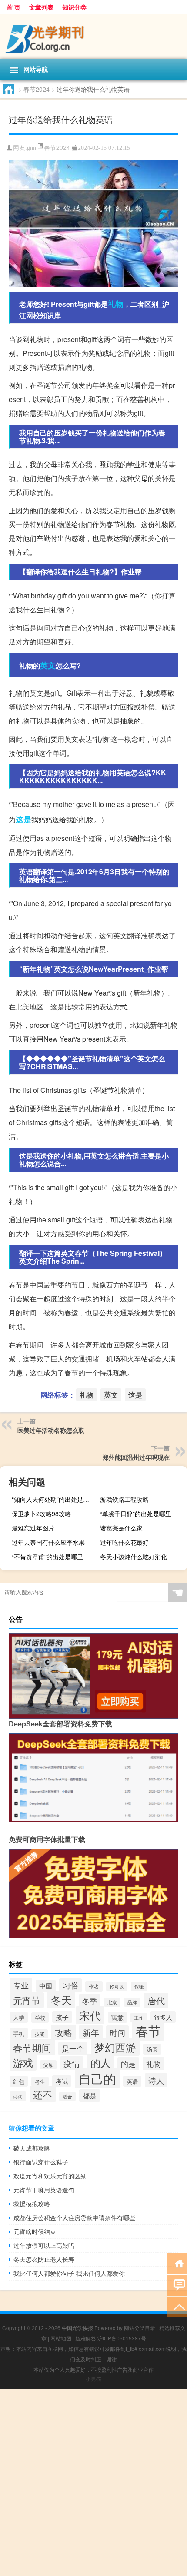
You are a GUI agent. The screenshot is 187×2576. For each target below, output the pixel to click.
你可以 (117, 1987)
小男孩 (93, 2378)
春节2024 (37, 89)
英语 (132, 2081)
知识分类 (74, 7)
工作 (139, 2018)
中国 (46, 1986)
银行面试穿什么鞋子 (41, 2162)
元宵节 (27, 2000)
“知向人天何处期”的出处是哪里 (53, 1499)
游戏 (23, 2062)
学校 (40, 2018)
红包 (19, 2081)
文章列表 (41, 7)
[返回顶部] (177, 2306)
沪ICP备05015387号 (122, 2338)
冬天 (61, 2000)
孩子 (62, 2017)
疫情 (72, 2063)
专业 (21, 1985)
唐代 (156, 2000)
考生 (40, 2081)
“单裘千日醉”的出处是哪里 (136, 1514)
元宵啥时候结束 (35, 2231)
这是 (23, 819)
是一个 (73, 2048)
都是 (90, 2096)
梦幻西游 (115, 2047)
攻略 (63, 2032)
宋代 (90, 2015)
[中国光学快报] (93, 36)
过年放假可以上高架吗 (44, 2245)
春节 (148, 2030)
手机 (19, 2033)
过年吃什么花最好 (124, 1542)
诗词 (18, 2096)
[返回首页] (177, 2263)
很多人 (163, 2017)
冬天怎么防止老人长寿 (44, 2259)
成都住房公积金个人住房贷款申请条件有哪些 (74, 2217)
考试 (62, 2081)
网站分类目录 (140, 2328)
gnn (32, 148)
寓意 (117, 2017)
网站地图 (61, 2338)
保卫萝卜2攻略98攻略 (41, 1514)
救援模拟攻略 (32, 2204)
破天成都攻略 (32, 2148)
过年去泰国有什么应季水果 (48, 1542)
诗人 (156, 2080)
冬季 (90, 2001)
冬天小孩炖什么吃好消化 (134, 1557)
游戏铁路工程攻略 (124, 1499)
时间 (117, 2032)
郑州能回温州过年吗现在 (136, 1457)
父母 (48, 2065)
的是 (128, 2064)
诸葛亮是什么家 (121, 1528)
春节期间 (32, 2047)
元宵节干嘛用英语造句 (44, 2190)
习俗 (70, 1985)
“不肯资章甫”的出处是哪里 (47, 1557)
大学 (19, 2017)
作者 (94, 1986)
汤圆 (152, 2049)
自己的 (97, 2078)
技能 (40, 2034)
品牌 (132, 2002)
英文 (48, 665)
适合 (67, 2096)
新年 (91, 2032)
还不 (43, 2094)
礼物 (116, 304)
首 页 (13, 7)
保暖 (139, 1987)
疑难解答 (86, 2338)
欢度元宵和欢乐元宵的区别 (50, 2176)
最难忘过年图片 (33, 1528)
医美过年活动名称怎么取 (51, 1430)
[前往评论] (177, 2285)
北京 (112, 2002)
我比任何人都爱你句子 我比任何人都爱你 (69, 2273)
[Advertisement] (93, 2483)
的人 (100, 2062)
